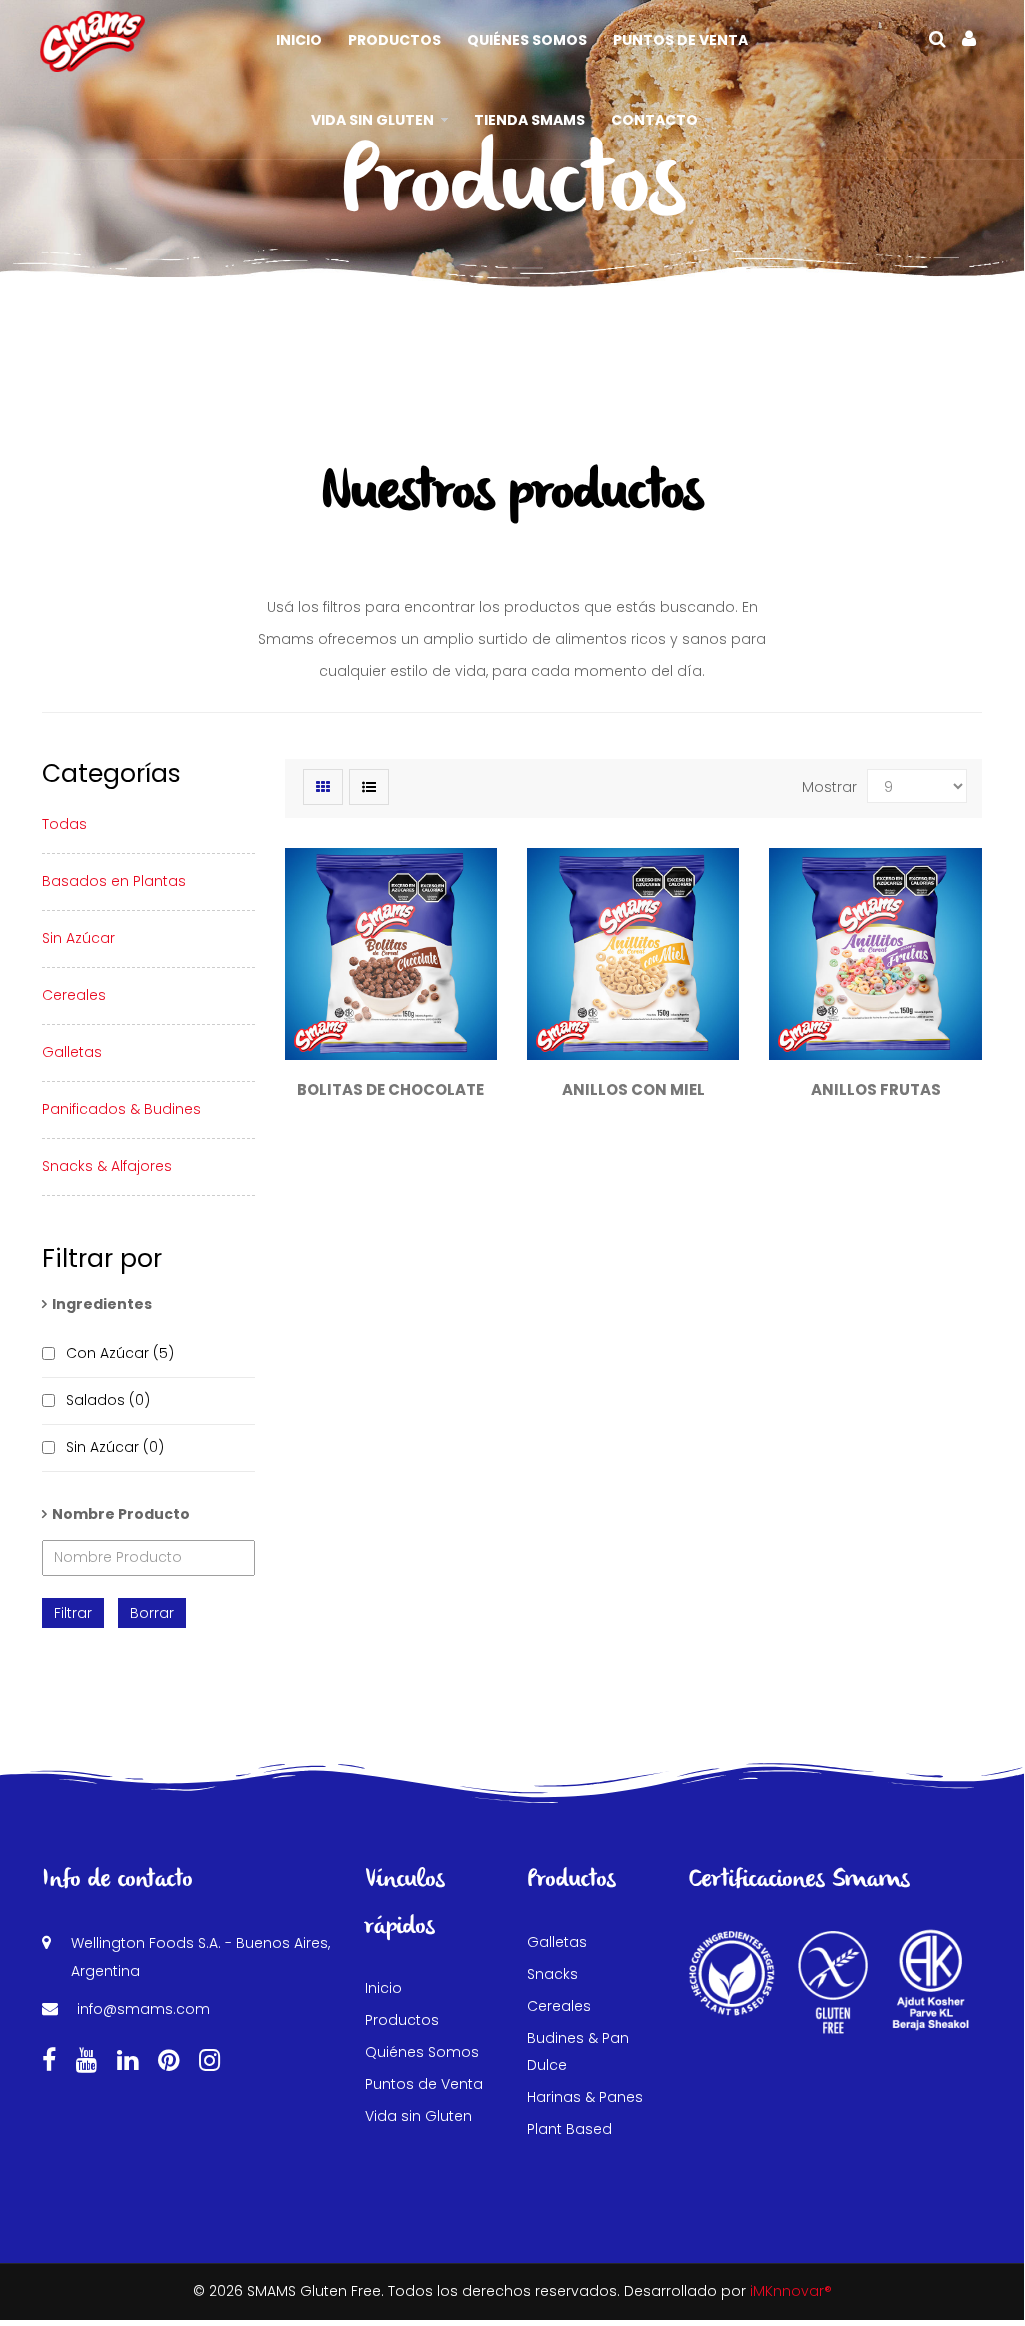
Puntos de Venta (424, 2084)
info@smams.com (143, 2009)
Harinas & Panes (585, 2097)
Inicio (383, 1988)
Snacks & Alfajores (107, 1166)
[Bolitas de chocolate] (391, 954)
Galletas (72, 1052)
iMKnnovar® (791, 2291)
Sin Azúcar (78, 938)
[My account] (969, 38)
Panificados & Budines (121, 1109)
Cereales (74, 995)
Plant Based (569, 2129)
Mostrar (829, 787)
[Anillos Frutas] (875, 954)
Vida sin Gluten (418, 2116)
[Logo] (92, 40)
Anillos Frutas (876, 1089)
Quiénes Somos (422, 2052)
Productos (402, 2020)
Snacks (552, 1974)
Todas (64, 824)
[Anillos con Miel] (633, 954)
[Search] (937, 38)
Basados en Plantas (114, 881)
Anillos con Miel (633, 1089)
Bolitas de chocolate (390, 1089)
